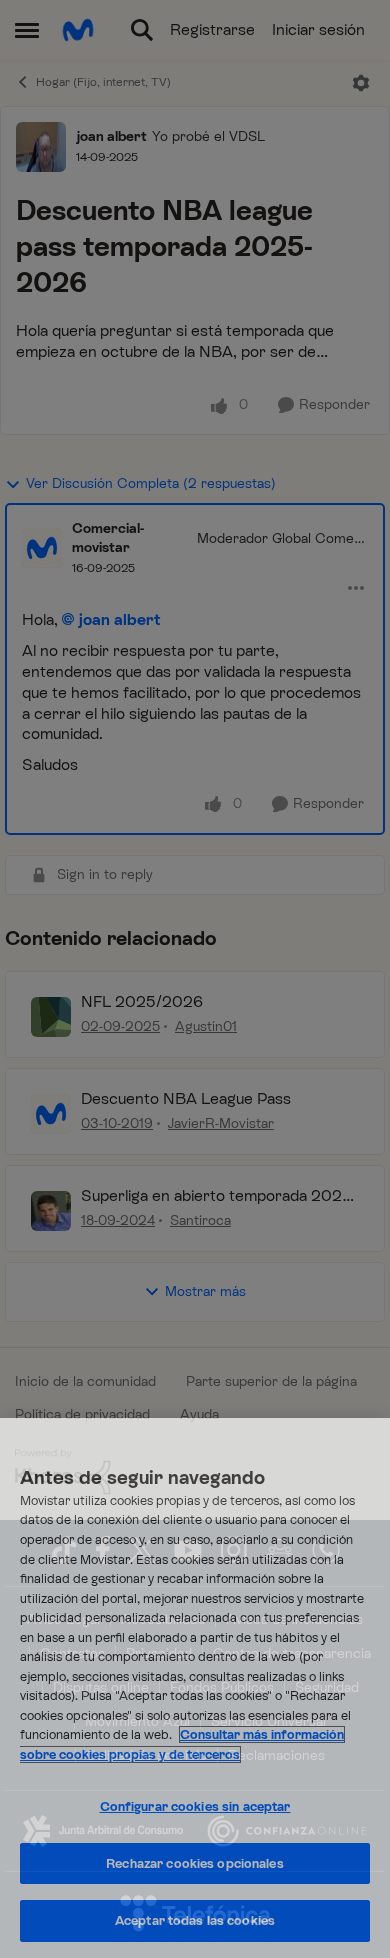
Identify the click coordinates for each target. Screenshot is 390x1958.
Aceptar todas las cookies (195, 1920)
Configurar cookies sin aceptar (195, 1806)
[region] (195, 1688)
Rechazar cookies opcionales (195, 1863)
